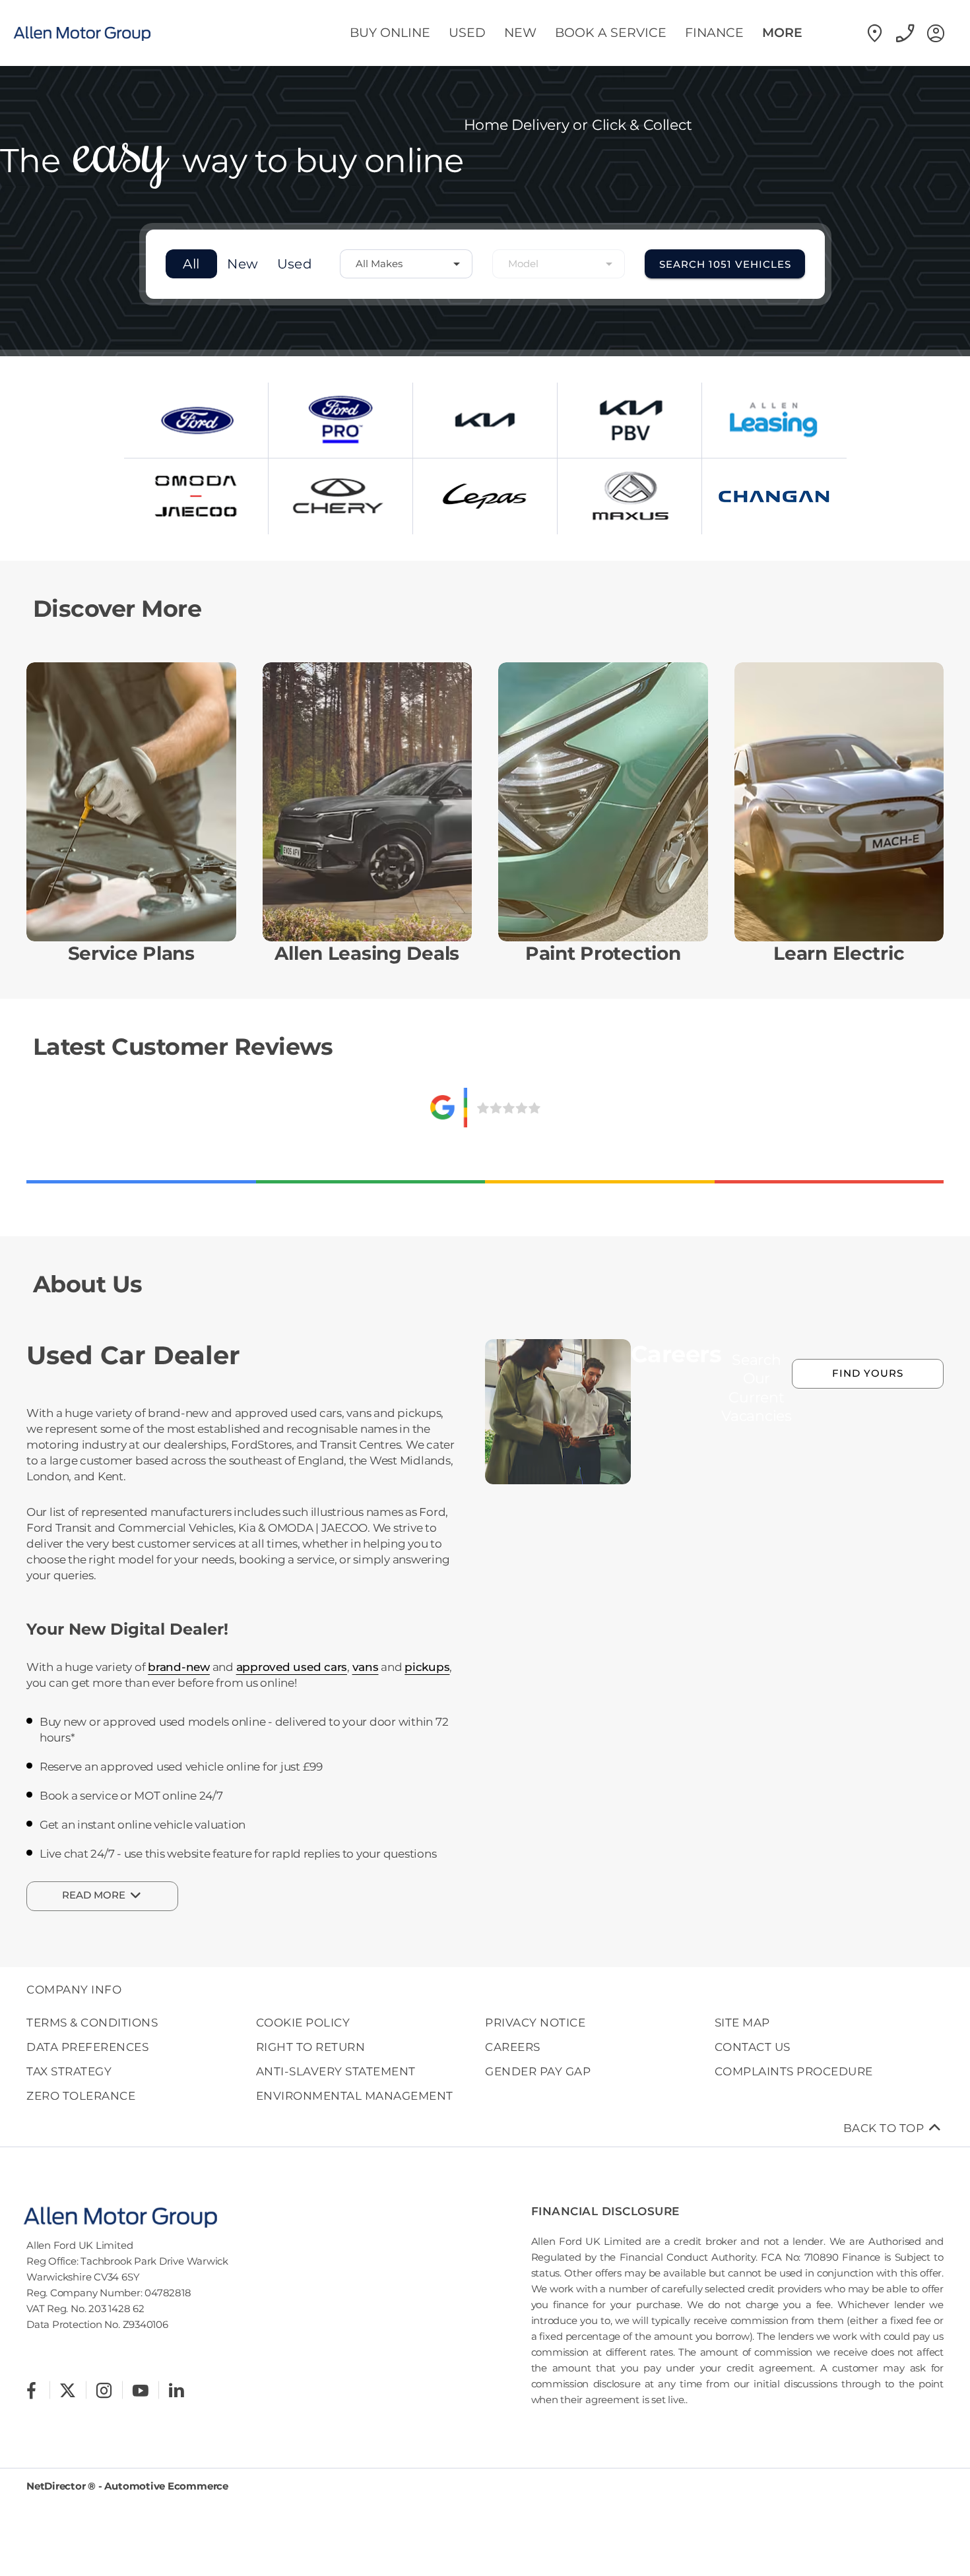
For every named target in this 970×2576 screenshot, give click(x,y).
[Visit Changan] (774, 496)
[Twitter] (68, 2390)
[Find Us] (874, 33)
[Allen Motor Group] (96, 33)
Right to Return (311, 2047)
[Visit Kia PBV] (630, 420)
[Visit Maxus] (630, 496)
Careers (513, 2047)
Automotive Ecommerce (166, 2486)
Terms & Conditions (92, 2023)
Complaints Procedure (794, 2071)
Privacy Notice (535, 2023)
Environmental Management (355, 2096)
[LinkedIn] (177, 2390)
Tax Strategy (69, 2071)
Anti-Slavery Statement (336, 2071)
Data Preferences (87, 2047)
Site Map (742, 2023)
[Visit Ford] (196, 420)
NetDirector (57, 2486)
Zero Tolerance (81, 2096)
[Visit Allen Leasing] (774, 420)
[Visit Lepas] (485, 496)
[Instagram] (104, 2390)
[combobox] (406, 264)
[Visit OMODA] (196, 496)
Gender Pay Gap (538, 2071)
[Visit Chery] (340, 496)
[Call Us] (904, 33)
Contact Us (753, 2047)
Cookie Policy (303, 2023)
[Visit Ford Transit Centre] (340, 420)
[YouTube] (140, 2390)
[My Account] (934, 33)
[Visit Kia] (485, 420)
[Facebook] (31, 2390)
